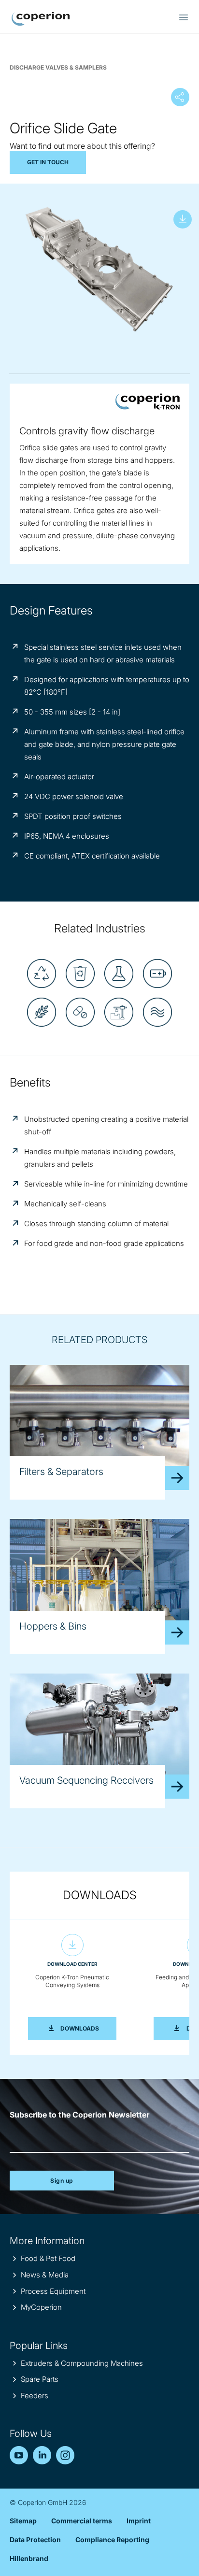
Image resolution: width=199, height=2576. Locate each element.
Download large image (183, 219)
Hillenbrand (29, 2558)
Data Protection (35, 2540)
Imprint (139, 2521)
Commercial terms (82, 2521)
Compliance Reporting (112, 2540)
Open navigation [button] (184, 17)
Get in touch (48, 162)
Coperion (41, 19)
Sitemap (23, 2521)
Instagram (65, 2455)
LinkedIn (42, 2455)
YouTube (19, 2455)
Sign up (62, 2181)
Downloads (88, 2028)
